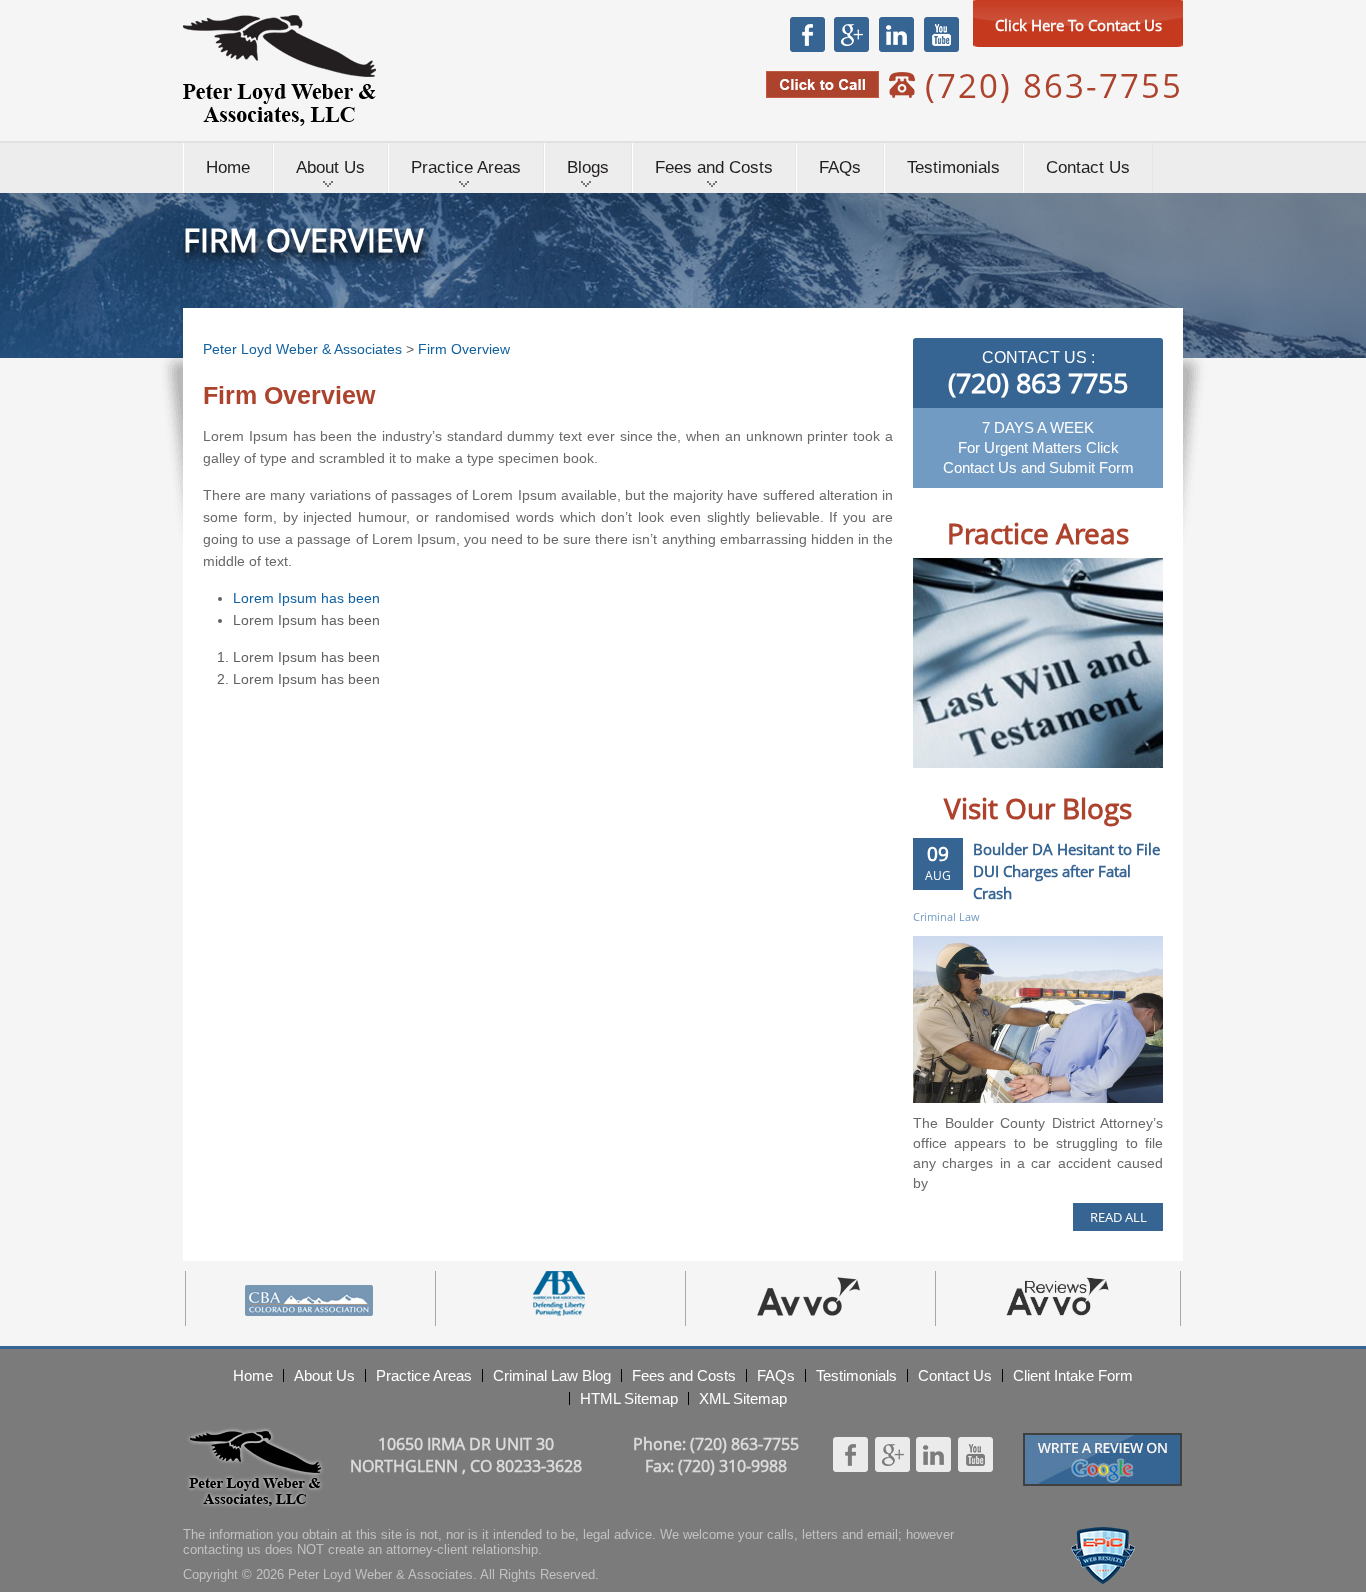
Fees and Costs (714, 167)
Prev (948, 783)
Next (1127, 783)
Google (851, 34)
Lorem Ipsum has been (306, 598)
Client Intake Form (1073, 1375)
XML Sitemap (743, 1398)
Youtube (941, 34)
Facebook (807, 34)
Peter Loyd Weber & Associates (279, 70)
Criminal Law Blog (552, 1375)
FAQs (840, 167)
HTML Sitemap (629, 1398)
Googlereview (1103, 1441)
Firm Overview (464, 349)
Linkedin (896, 34)
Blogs (588, 167)
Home (228, 167)
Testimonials (953, 167)
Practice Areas (466, 167)
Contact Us (1088, 167)
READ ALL (1118, 1217)
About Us (330, 167)
